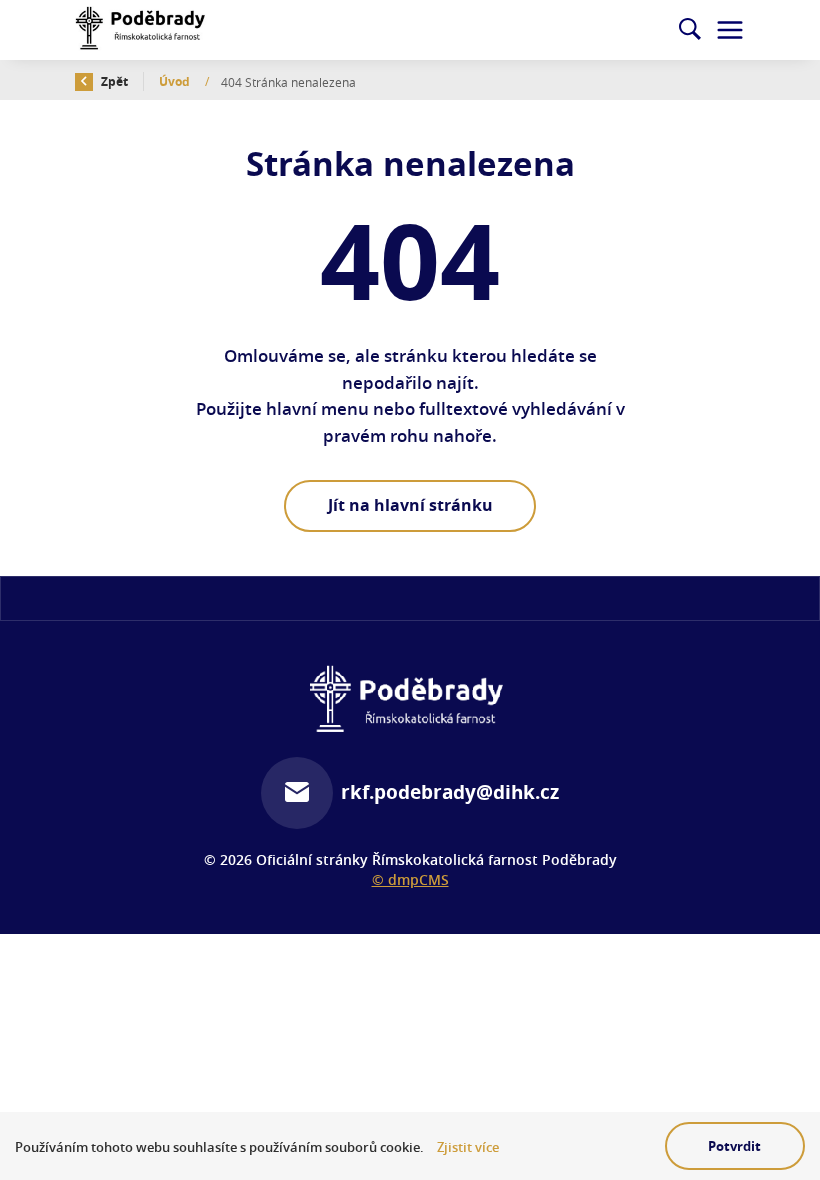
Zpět (113, 81)
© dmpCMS (410, 879)
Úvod (176, 81)
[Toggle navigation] (730, 30)
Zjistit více (468, 1148)
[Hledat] (690, 30)
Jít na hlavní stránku (410, 505)
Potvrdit (734, 1146)
